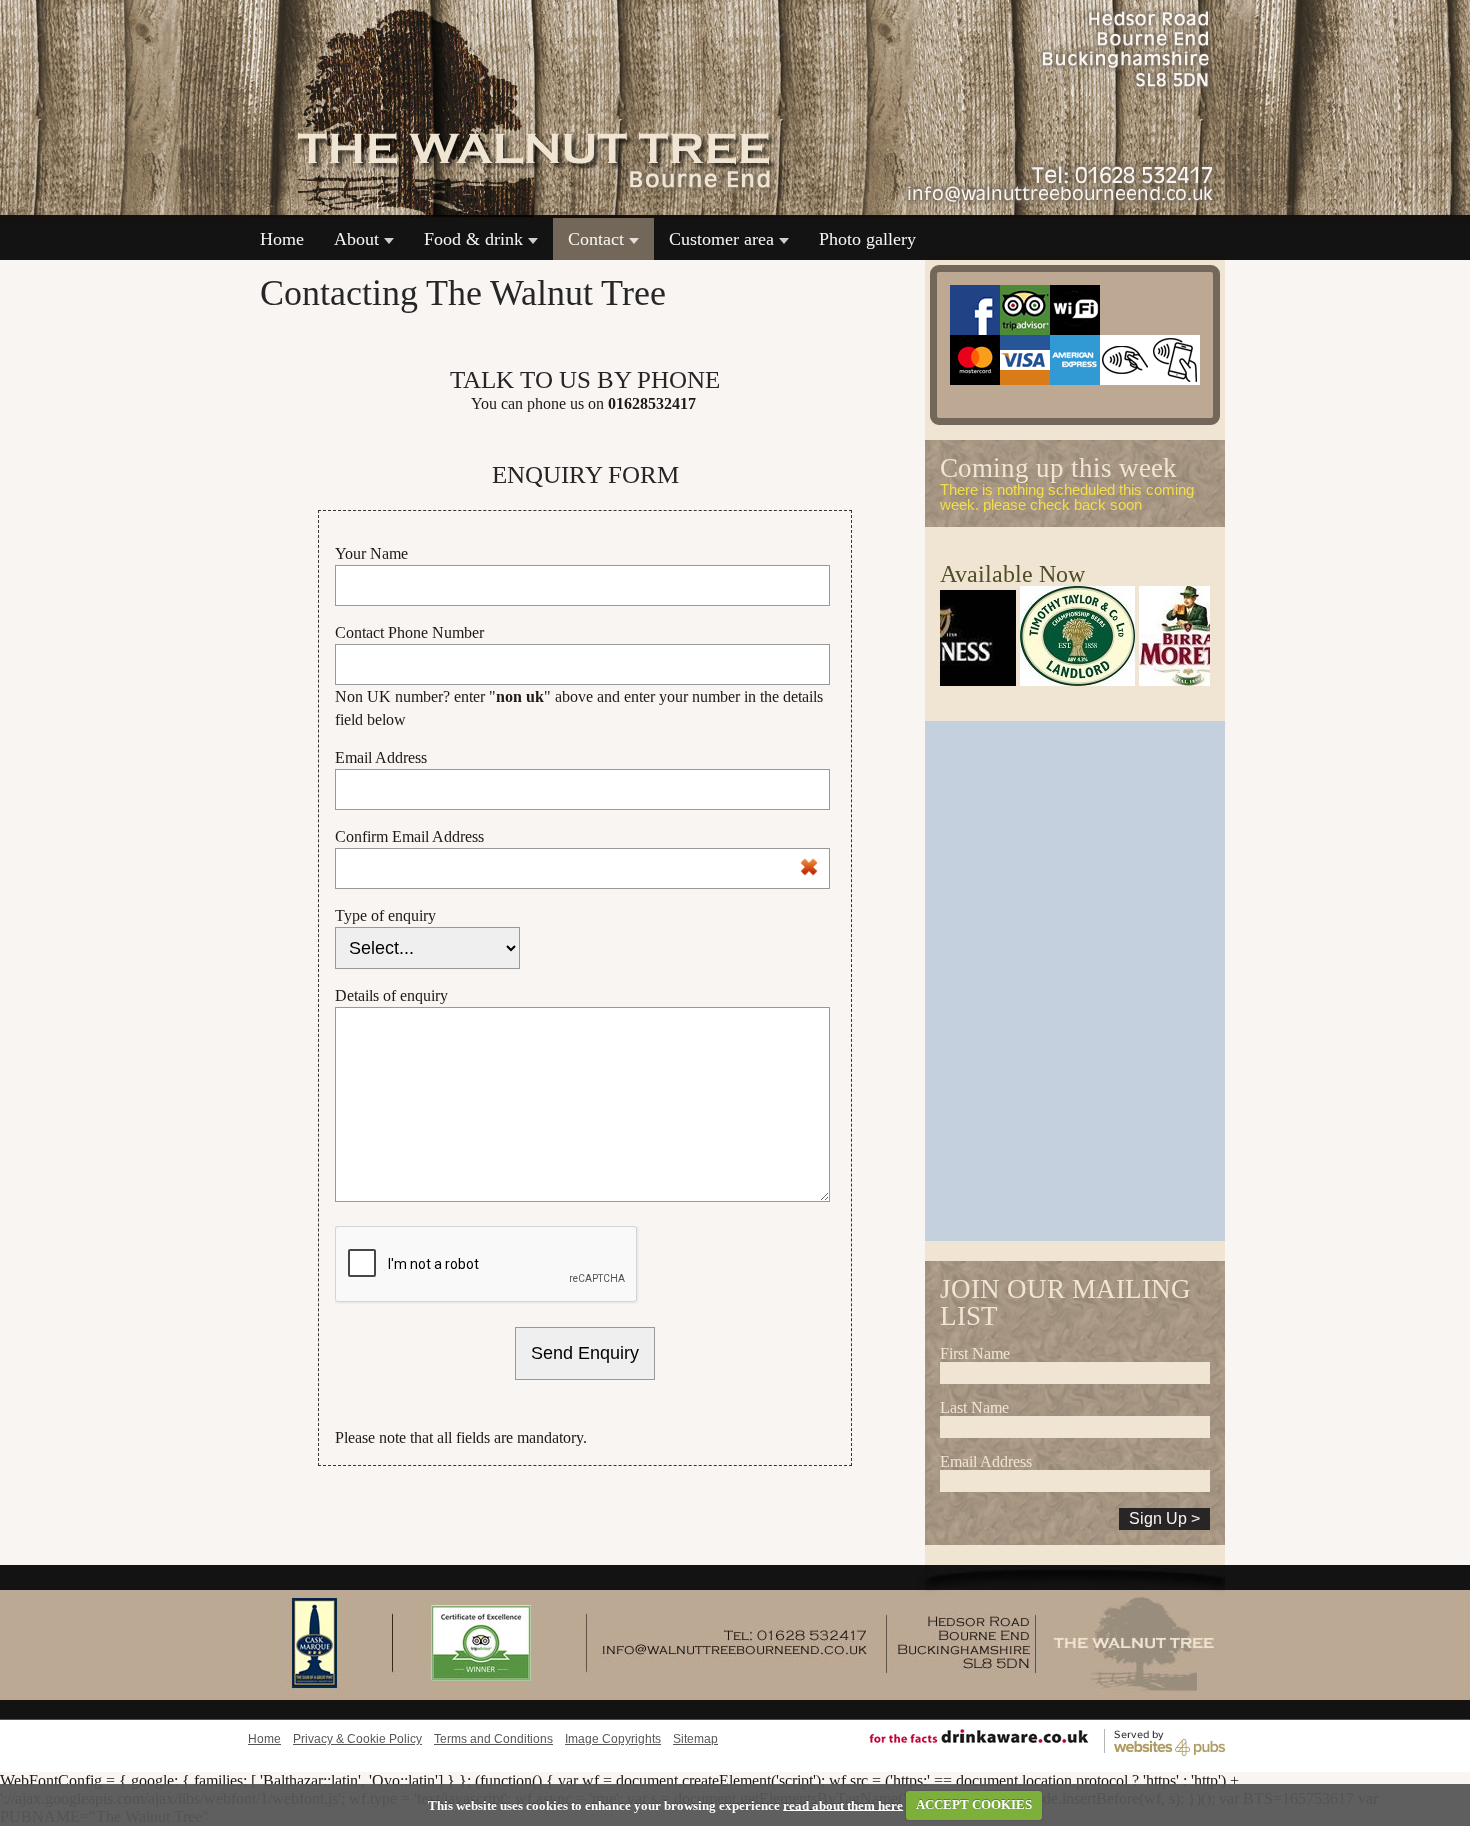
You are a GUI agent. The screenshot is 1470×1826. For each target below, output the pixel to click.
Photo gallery (867, 239)
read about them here (843, 1804)
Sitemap (695, 1739)
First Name (975, 1353)
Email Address (986, 1461)
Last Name (974, 1407)
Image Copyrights (613, 1739)
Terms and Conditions (493, 1739)
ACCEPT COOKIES (974, 1804)
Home (282, 239)
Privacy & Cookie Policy (357, 1739)
